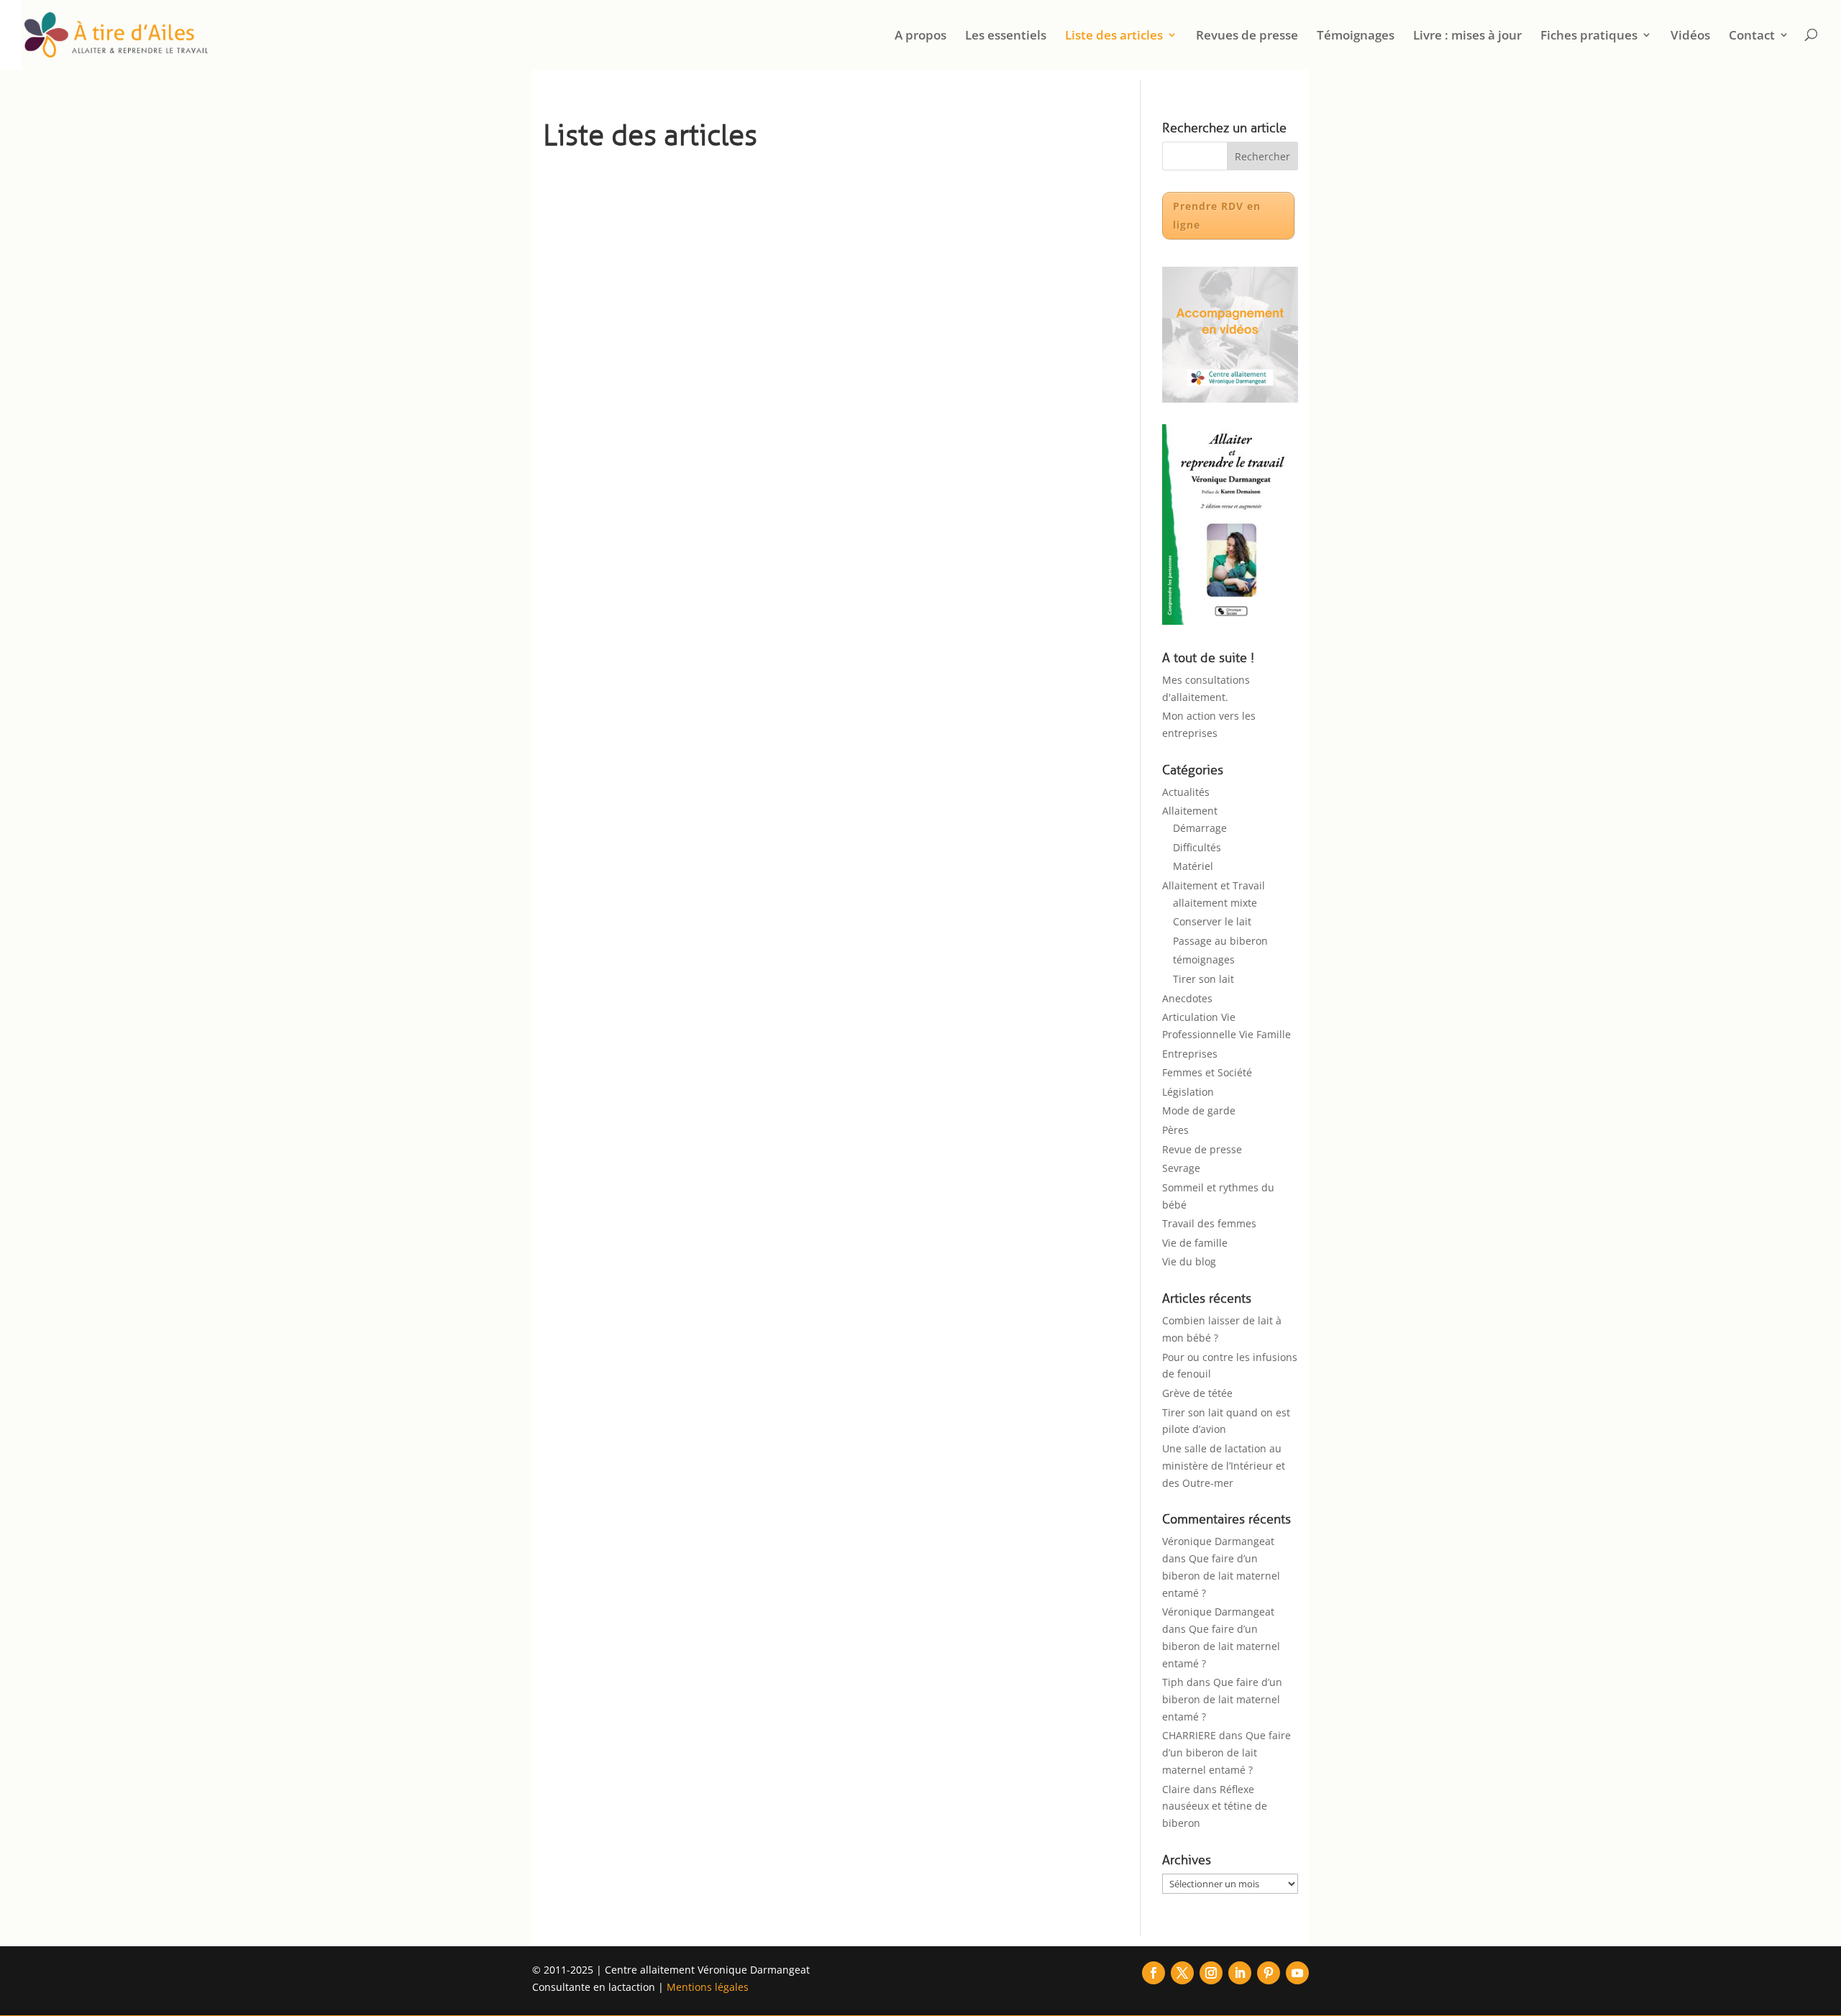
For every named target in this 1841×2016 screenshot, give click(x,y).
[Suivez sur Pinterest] (1269, 1973)
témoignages (1204, 959)
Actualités (1186, 792)
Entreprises (1190, 1054)
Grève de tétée (1197, 1393)
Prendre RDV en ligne (1217, 215)
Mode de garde (1199, 1110)
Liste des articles (1114, 36)
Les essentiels (1006, 36)
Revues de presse (1247, 36)
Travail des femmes (1209, 1223)
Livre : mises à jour (1467, 36)
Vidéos (1690, 36)
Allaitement (1190, 811)
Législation (1188, 1092)
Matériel (1193, 866)
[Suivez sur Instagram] (1211, 1973)
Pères (1175, 1130)
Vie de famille (1195, 1243)
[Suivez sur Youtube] (1297, 1973)
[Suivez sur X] (1182, 1973)
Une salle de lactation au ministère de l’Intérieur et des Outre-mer (1224, 1466)
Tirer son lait (1203, 979)
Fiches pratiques (1589, 36)
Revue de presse (1202, 1149)
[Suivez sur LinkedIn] (1240, 1973)
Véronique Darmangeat (1218, 1541)
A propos (920, 36)
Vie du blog (1189, 1261)
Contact (1752, 36)
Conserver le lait (1212, 921)
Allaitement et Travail (1214, 885)
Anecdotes (1187, 998)
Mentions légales (708, 1987)
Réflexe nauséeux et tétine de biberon (1215, 1806)
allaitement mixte (1215, 903)
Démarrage (1200, 828)
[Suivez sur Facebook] (1154, 1973)
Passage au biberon (1220, 941)
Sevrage (1181, 1168)
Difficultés (1197, 847)
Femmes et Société (1207, 1072)
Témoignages (1356, 36)
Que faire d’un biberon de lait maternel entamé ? (1221, 1576)
